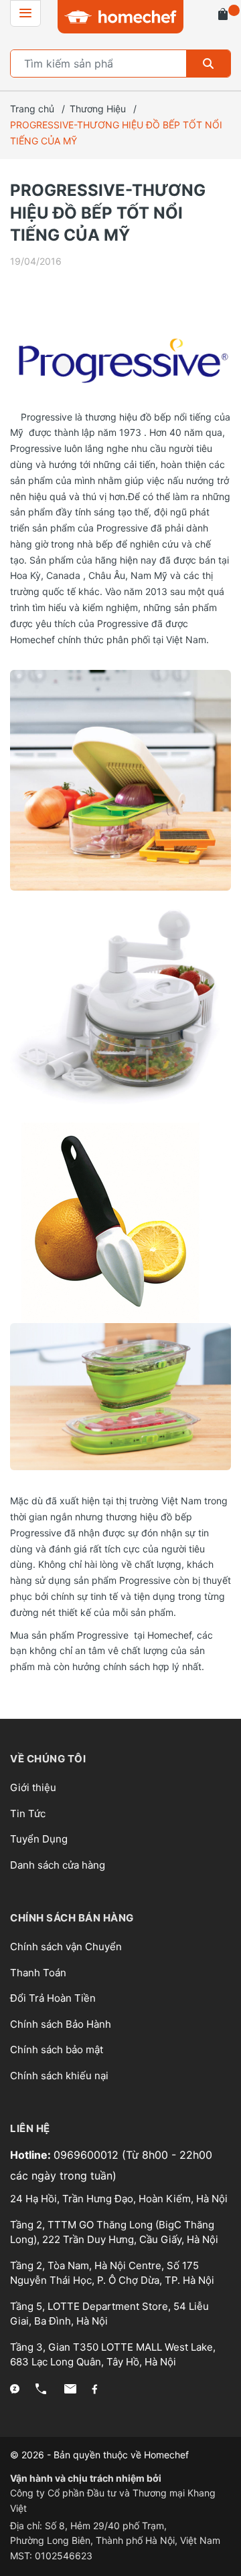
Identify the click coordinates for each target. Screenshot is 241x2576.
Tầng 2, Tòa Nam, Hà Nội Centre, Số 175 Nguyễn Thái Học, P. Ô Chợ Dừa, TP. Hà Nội (112, 2273)
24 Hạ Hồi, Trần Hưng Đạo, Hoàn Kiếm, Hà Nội (119, 2199)
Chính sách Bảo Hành (61, 2024)
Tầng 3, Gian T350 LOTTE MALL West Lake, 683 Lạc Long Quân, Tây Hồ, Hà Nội (113, 2355)
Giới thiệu (33, 1787)
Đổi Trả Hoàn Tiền (53, 1998)
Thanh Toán (38, 1973)
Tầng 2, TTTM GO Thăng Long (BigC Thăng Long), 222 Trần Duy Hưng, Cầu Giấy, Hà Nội (114, 2232)
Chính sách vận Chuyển (66, 1947)
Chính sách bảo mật (57, 2050)
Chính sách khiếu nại (59, 2076)
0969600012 (88, 2155)
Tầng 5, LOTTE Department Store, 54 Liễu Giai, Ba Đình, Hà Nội (109, 2314)
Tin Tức (28, 1813)
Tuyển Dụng (39, 1839)
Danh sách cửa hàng (58, 1865)
